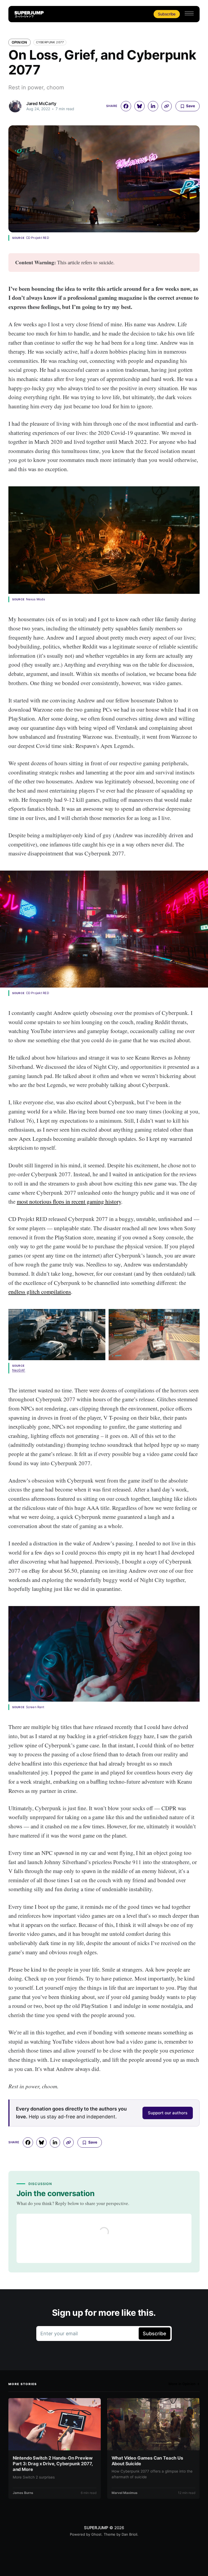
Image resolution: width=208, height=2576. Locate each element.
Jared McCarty (41, 103)
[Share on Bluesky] (139, 106)
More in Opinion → (184, 2384)
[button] (189, 13)
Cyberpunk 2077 (50, 42)
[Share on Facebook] (126, 106)
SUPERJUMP (96, 2528)
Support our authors (168, 2113)
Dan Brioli (129, 2534)
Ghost (96, 2534)
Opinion (19, 42)
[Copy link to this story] (167, 106)
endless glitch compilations (40, 1292)
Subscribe (167, 14)
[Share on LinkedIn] (153, 106)
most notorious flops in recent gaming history (69, 1201)
